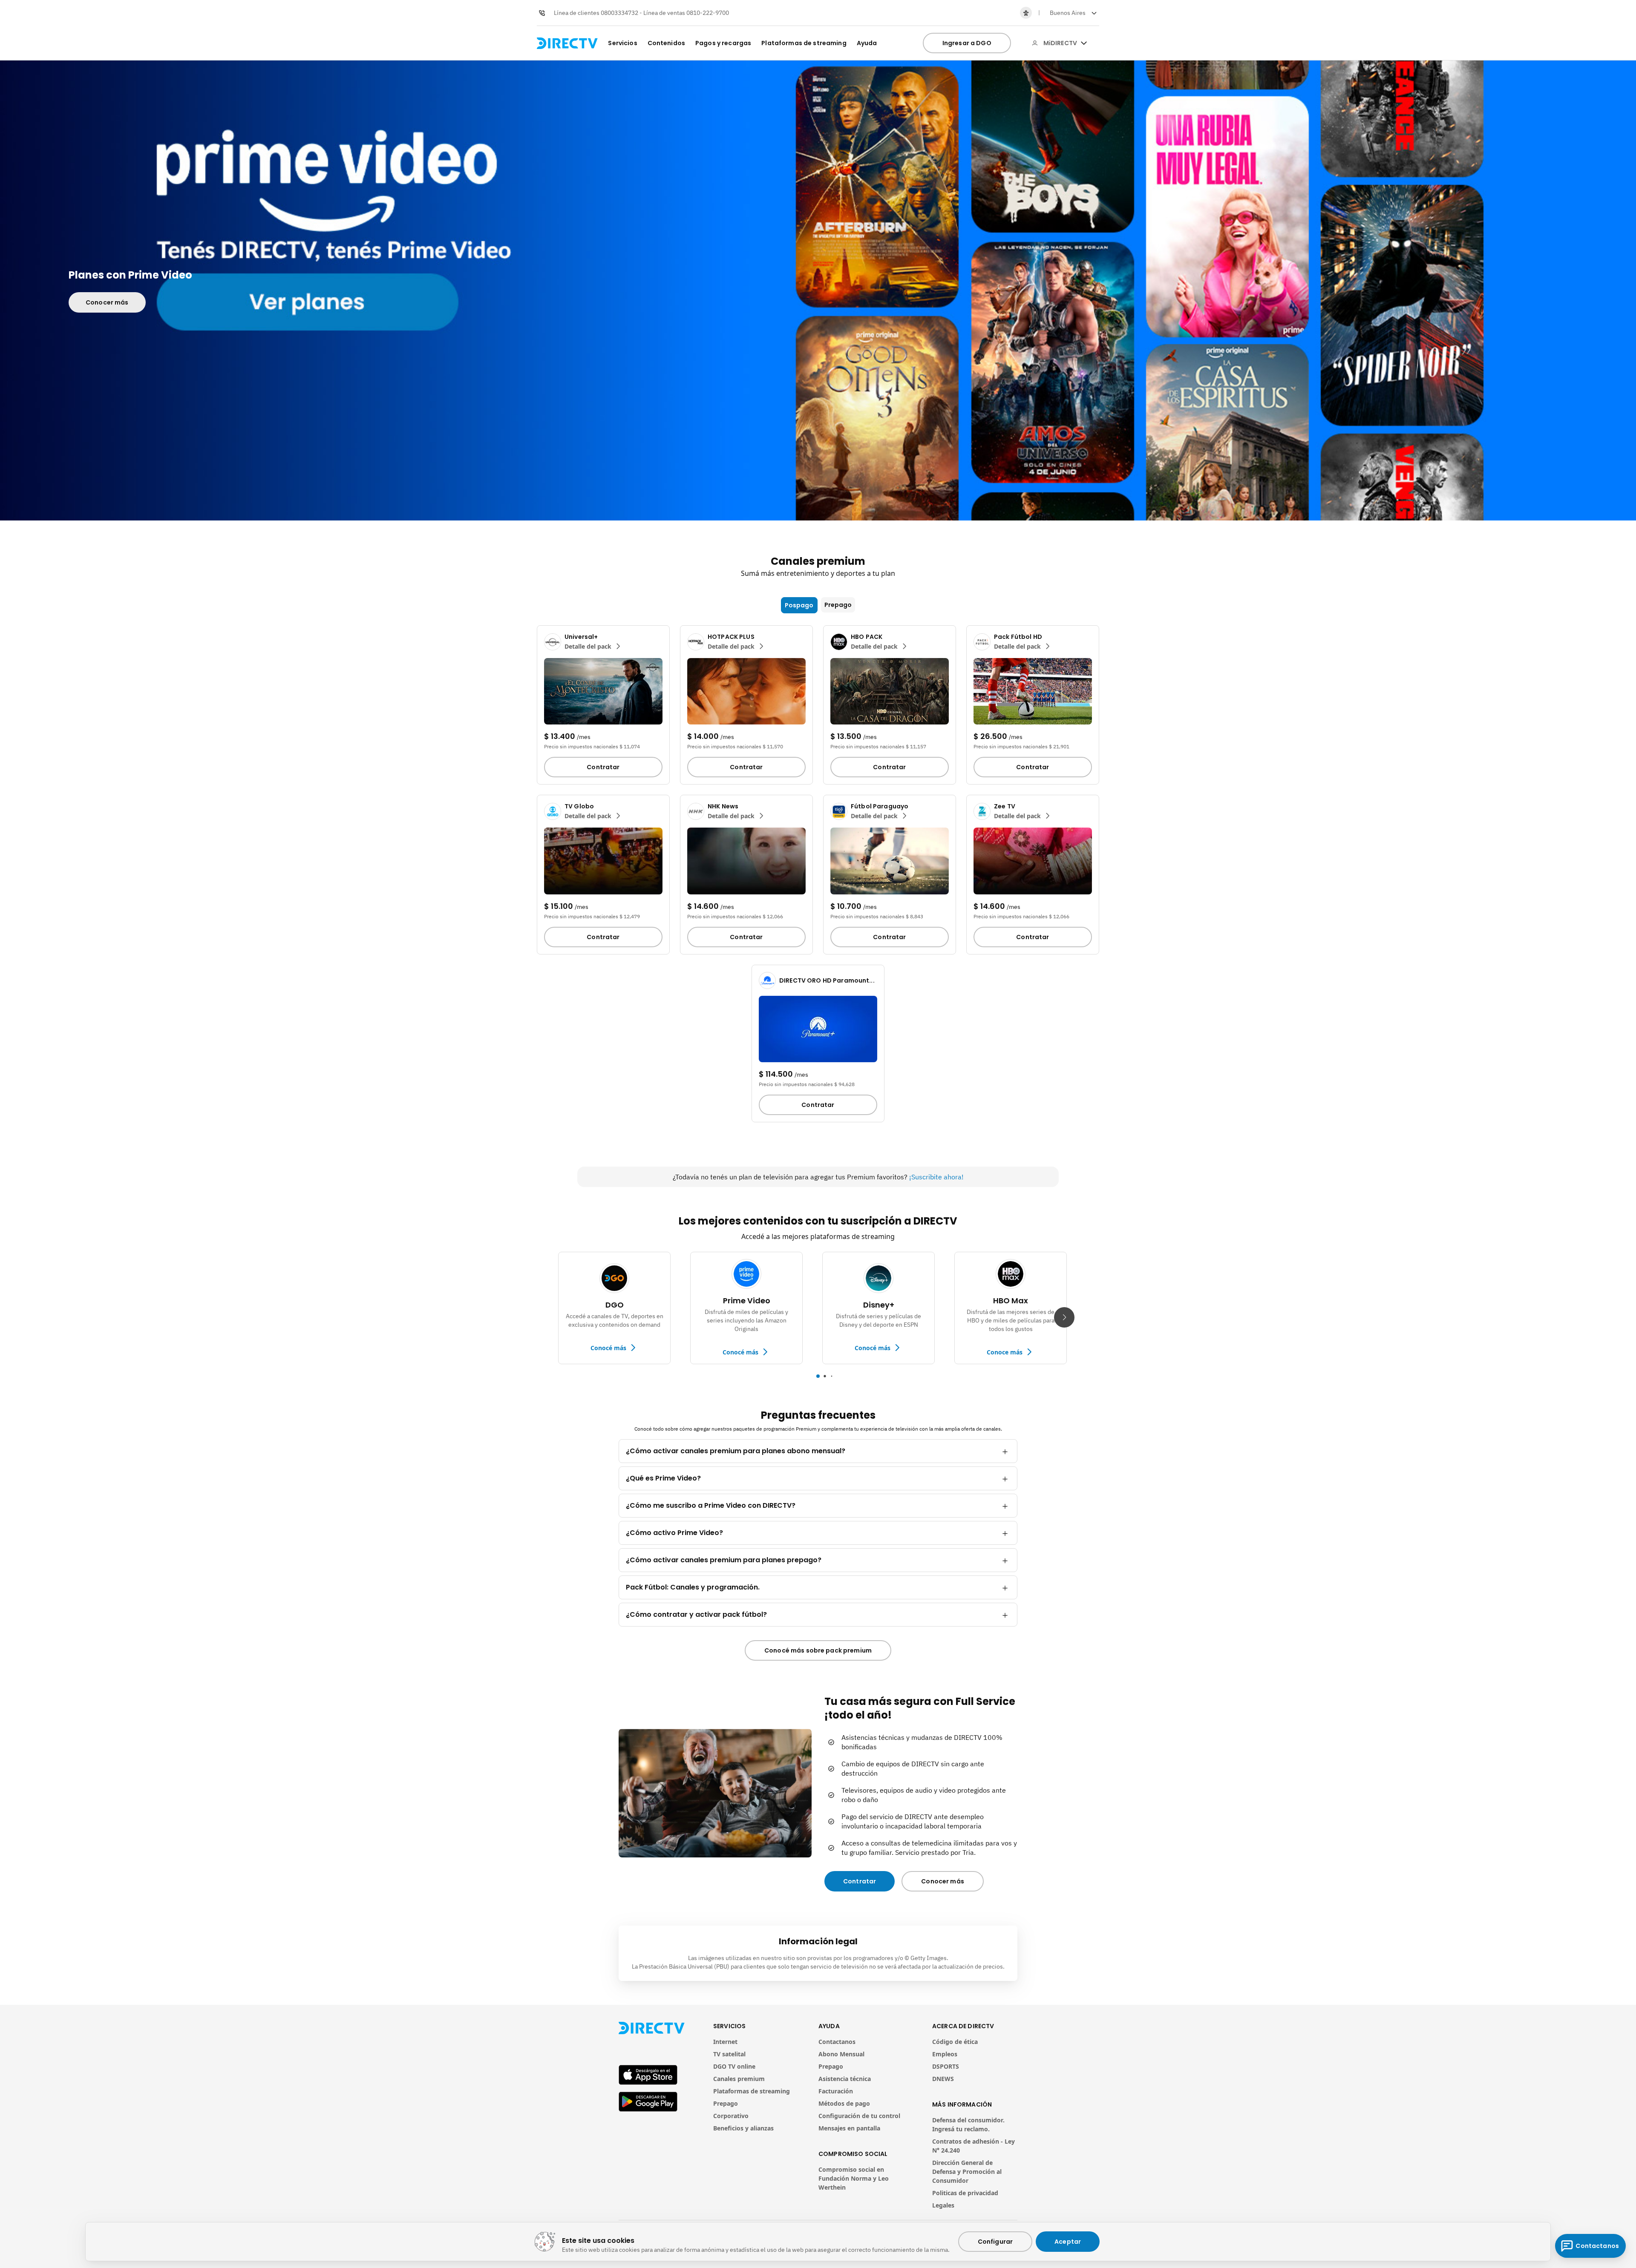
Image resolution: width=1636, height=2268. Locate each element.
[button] (1073, 13)
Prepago (838, 605)
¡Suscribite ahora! (936, 1177)
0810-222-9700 (708, 13)
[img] (1084, 43)
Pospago (799, 605)
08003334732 (619, 13)
